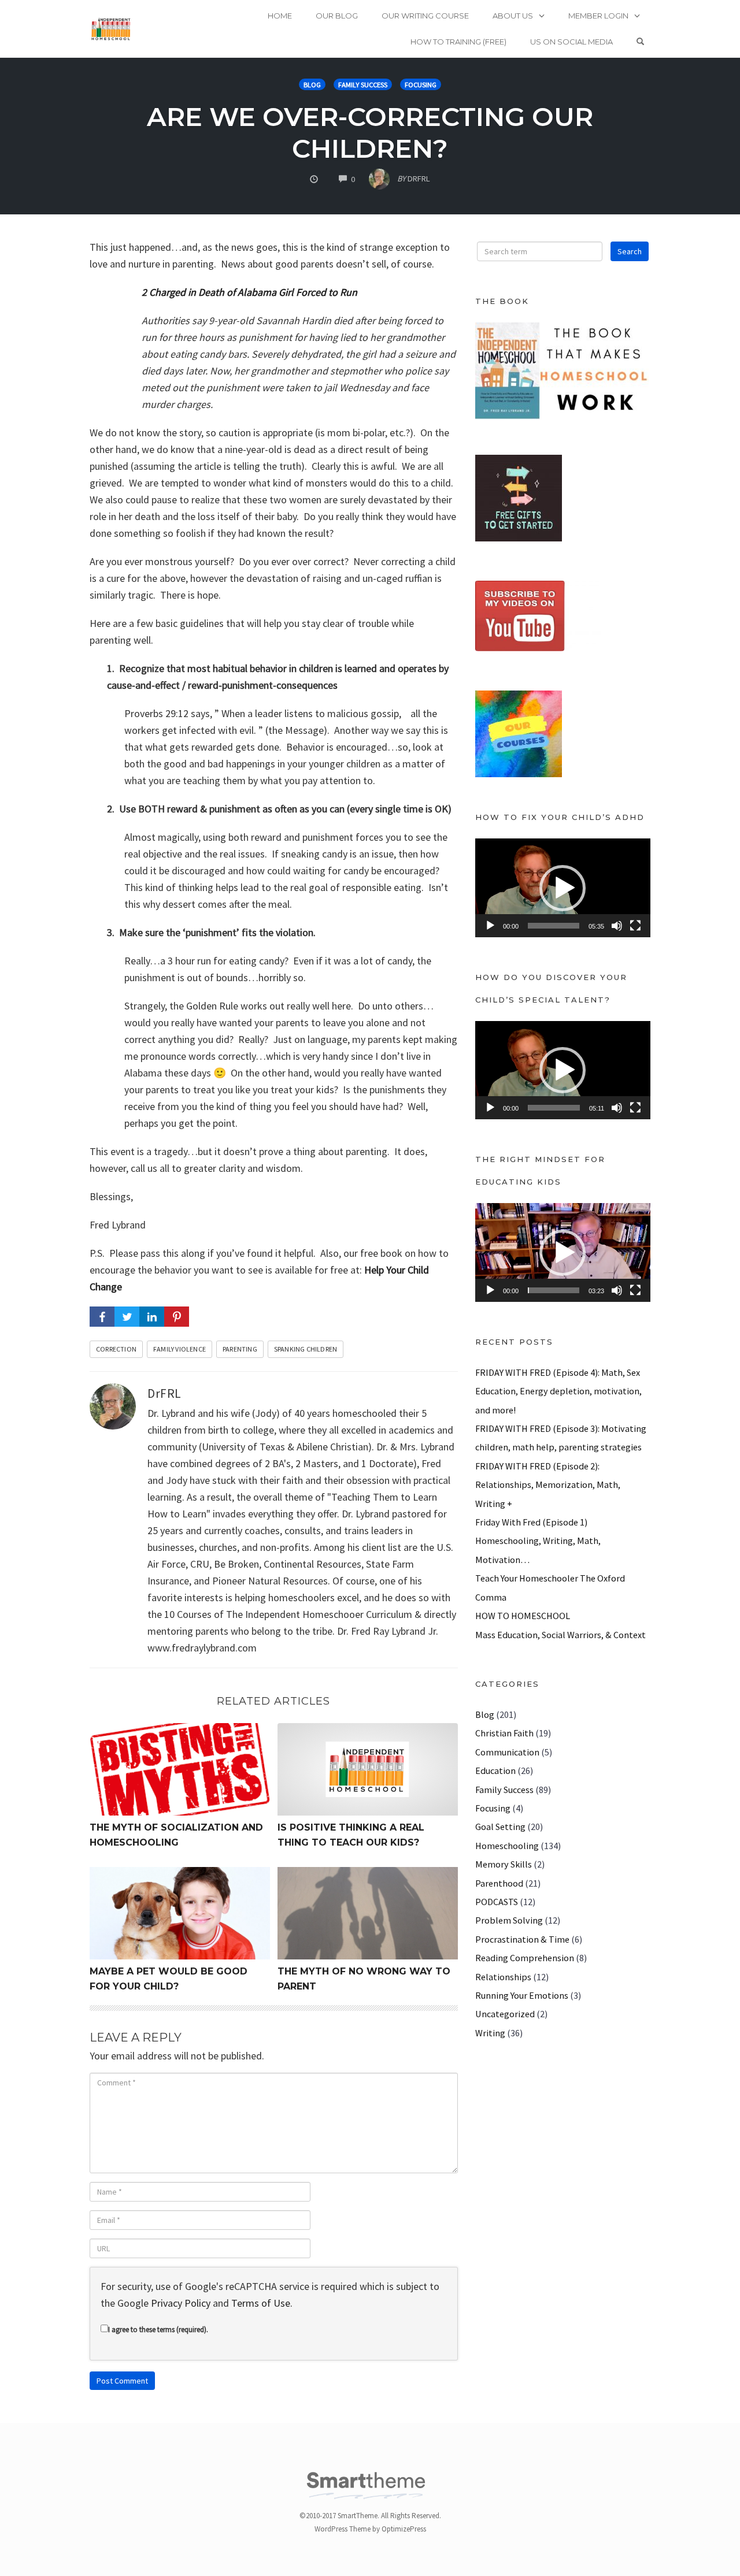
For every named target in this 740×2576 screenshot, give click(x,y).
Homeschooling (507, 1846)
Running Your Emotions (522, 1995)
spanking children (306, 1349)
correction (116, 1349)
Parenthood (499, 1883)
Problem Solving (509, 1920)
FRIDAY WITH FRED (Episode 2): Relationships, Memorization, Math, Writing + (548, 1485)
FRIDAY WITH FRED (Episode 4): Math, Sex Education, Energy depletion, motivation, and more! (558, 1391)
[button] (563, 888)
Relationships (503, 1977)
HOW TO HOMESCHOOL (523, 1616)
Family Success (363, 85)
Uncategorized (505, 2014)
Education (495, 1770)
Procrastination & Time (522, 1939)
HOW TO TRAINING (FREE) (458, 42)
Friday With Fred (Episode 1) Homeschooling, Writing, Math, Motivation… (538, 1541)
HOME (280, 16)
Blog (312, 85)
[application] (563, 888)
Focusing (421, 85)
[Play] (490, 926)
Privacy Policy (181, 2303)
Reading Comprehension (525, 1958)
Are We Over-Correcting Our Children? (370, 132)
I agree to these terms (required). (158, 2330)
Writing (490, 2033)
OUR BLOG (337, 16)
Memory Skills (504, 1864)
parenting (240, 1349)
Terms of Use (261, 2303)
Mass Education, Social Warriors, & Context (560, 1635)
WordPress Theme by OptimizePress (370, 2529)
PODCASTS (497, 1902)
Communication (507, 1752)
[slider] (554, 926)
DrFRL (164, 1393)
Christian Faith (504, 1733)
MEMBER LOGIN (598, 16)
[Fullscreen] (635, 926)
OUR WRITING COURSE (425, 16)
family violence (180, 1349)
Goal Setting (500, 1827)
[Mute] (617, 926)
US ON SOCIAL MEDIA (571, 42)
